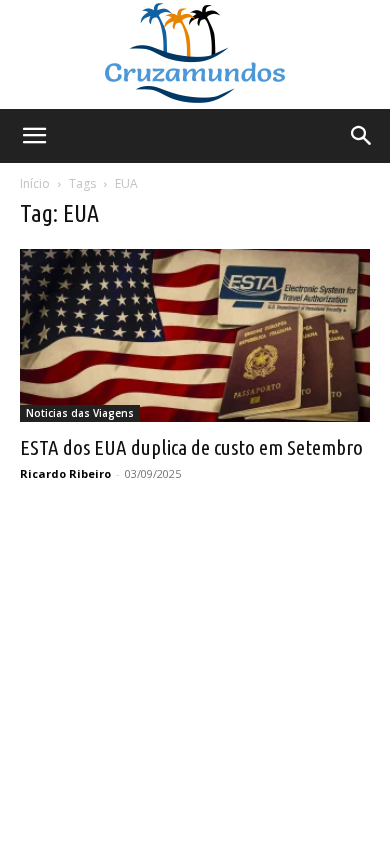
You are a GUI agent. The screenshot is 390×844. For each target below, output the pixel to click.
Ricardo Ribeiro (65, 473)
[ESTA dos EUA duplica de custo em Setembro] (195, 335)
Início (35, 183)
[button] (34, 136)
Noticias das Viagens (80, 413)
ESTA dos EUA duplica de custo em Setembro (191, 447)
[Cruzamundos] (195, 54)
